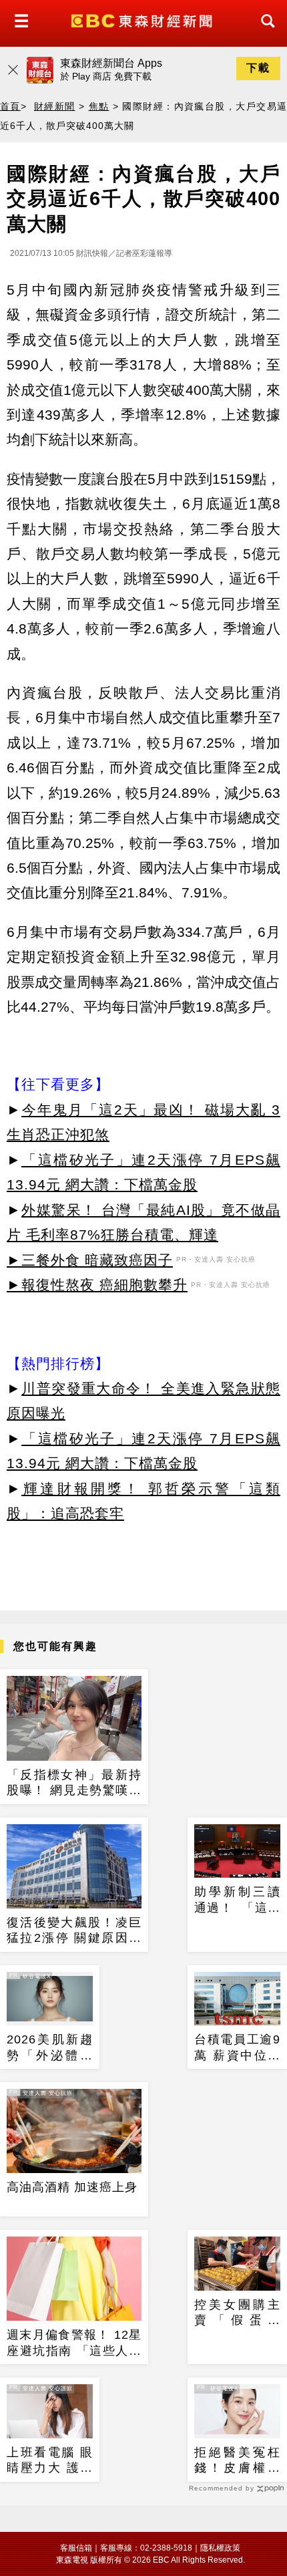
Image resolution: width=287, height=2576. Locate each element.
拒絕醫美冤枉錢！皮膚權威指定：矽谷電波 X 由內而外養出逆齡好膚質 (237, 2461)
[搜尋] (264, 33)
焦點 (99, 106)
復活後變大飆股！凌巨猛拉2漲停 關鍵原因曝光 (74, 1931)
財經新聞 (55, 106)
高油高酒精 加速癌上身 (72, 2187)
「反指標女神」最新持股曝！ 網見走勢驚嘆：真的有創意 (74, 1783)
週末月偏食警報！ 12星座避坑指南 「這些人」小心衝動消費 (74, 2343)
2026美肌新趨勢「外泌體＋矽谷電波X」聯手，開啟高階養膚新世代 (50, 2048)
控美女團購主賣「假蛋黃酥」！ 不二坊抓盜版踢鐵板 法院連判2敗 (237, 2313)
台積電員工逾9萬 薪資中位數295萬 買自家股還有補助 (237, 2048)
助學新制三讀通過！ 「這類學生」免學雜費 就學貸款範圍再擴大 (237, 1900)
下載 (258, 68)
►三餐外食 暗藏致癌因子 (90, 1260)
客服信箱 (76, 2548)
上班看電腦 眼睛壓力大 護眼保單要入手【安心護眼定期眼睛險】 (50, 2461)
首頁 (10, 106)
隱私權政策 (220, 2548)
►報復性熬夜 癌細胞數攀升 (97, 1285)
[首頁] (143, 20)
